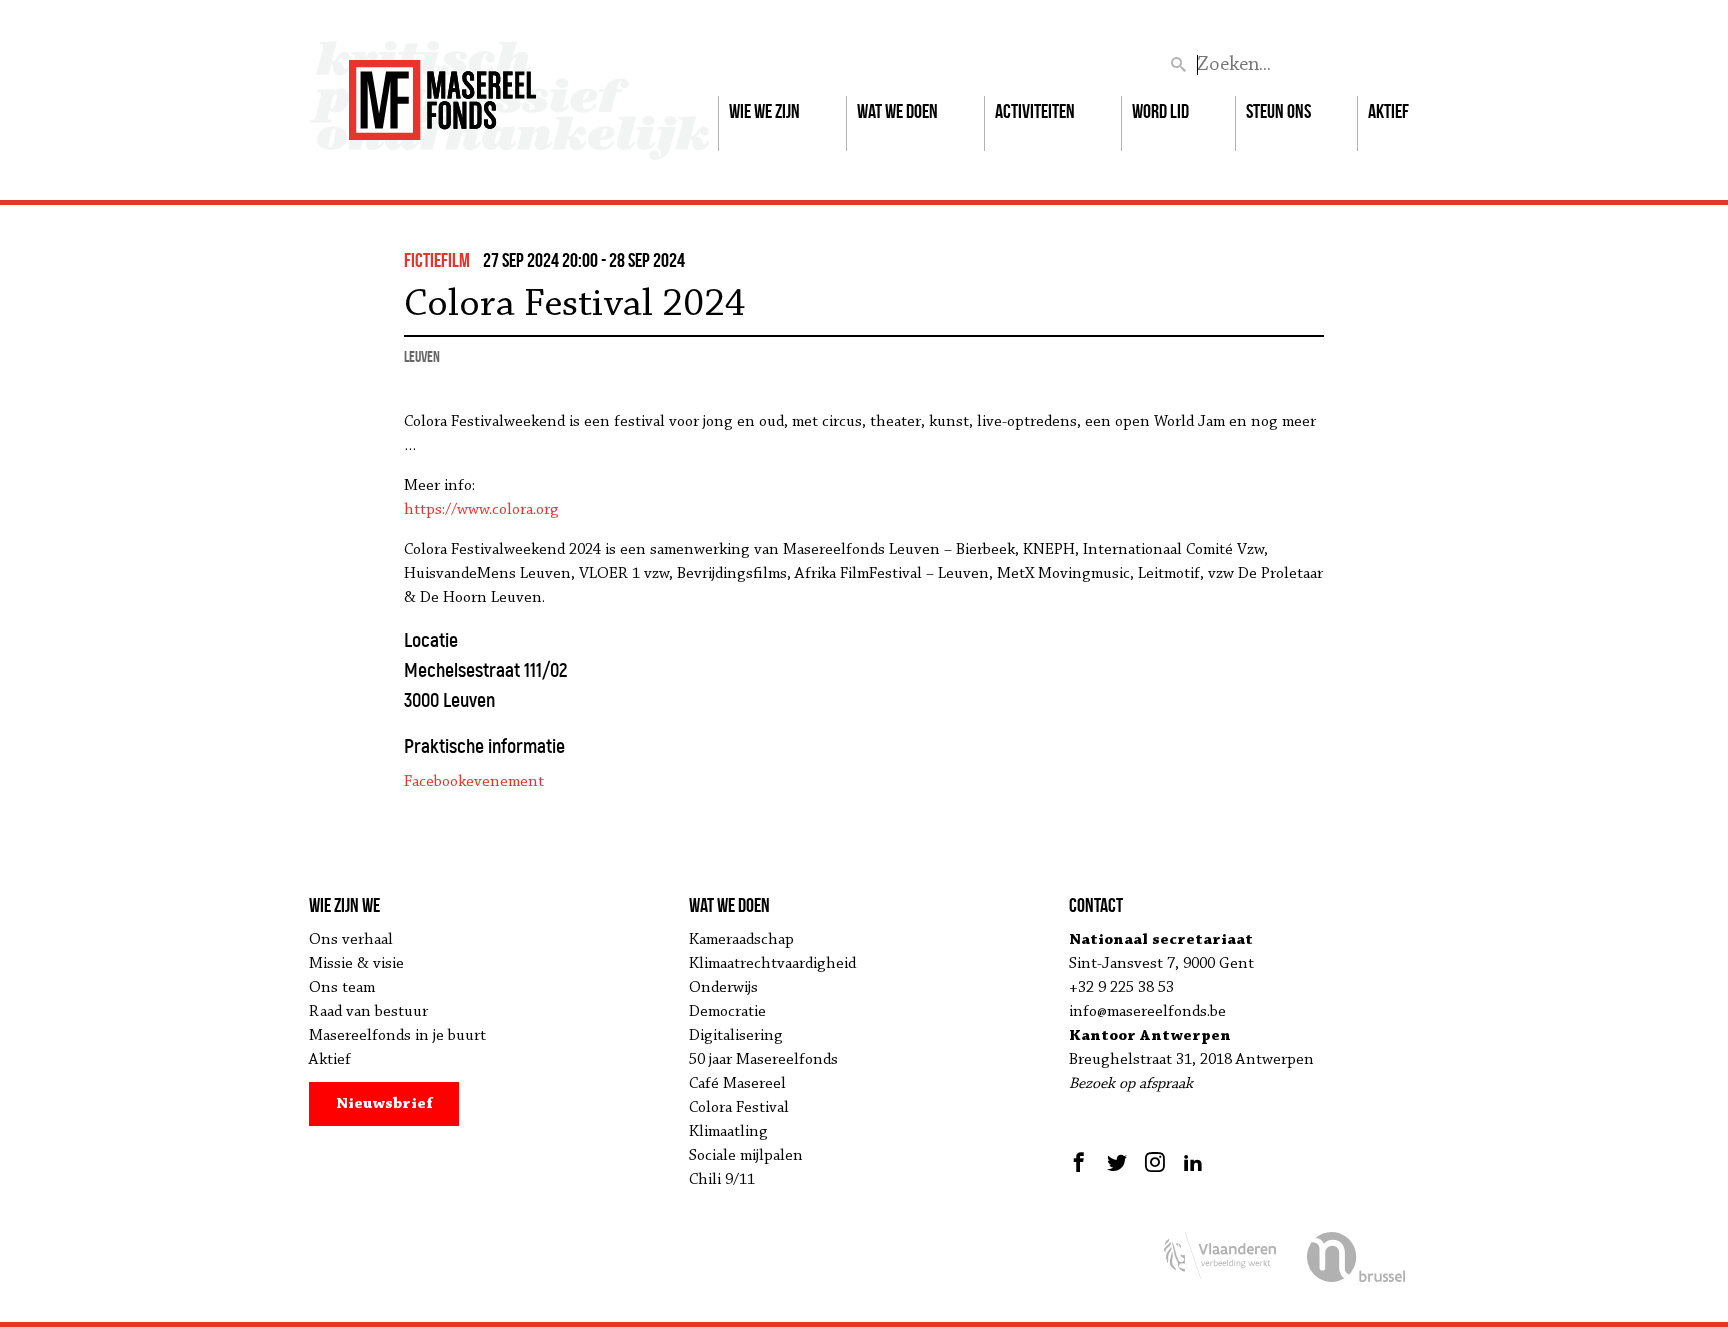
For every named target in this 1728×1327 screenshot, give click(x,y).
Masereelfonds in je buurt (397, 1036)
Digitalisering (736, 1036)
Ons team (342, 988)
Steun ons (1278, 111)
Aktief (1388, 111)
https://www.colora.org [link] (481, 510)
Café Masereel (737, 1084)
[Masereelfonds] (442, 91)
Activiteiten (1035, 111)
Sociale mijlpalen (746, 1156)
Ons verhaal (351, 940)
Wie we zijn (764, 111)
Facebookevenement (474, 782)
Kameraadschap (741, 940)
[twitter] (1117, 1162)
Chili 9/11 (722, 1180)
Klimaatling (728, 1132)
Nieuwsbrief (384, 1104)
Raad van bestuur (368, 1012)
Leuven (422, 356)
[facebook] (1081, 1162)
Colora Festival (739, 1108)
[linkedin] (1193, 1162)
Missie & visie (356, 964)
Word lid (1160, 111)
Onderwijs (723, 988)
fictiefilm (437, 260)
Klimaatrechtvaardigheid (772, 964)
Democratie (727, 1012)
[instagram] (1155, 1162)
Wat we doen (897, 111)
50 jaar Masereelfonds (763, 1060)
